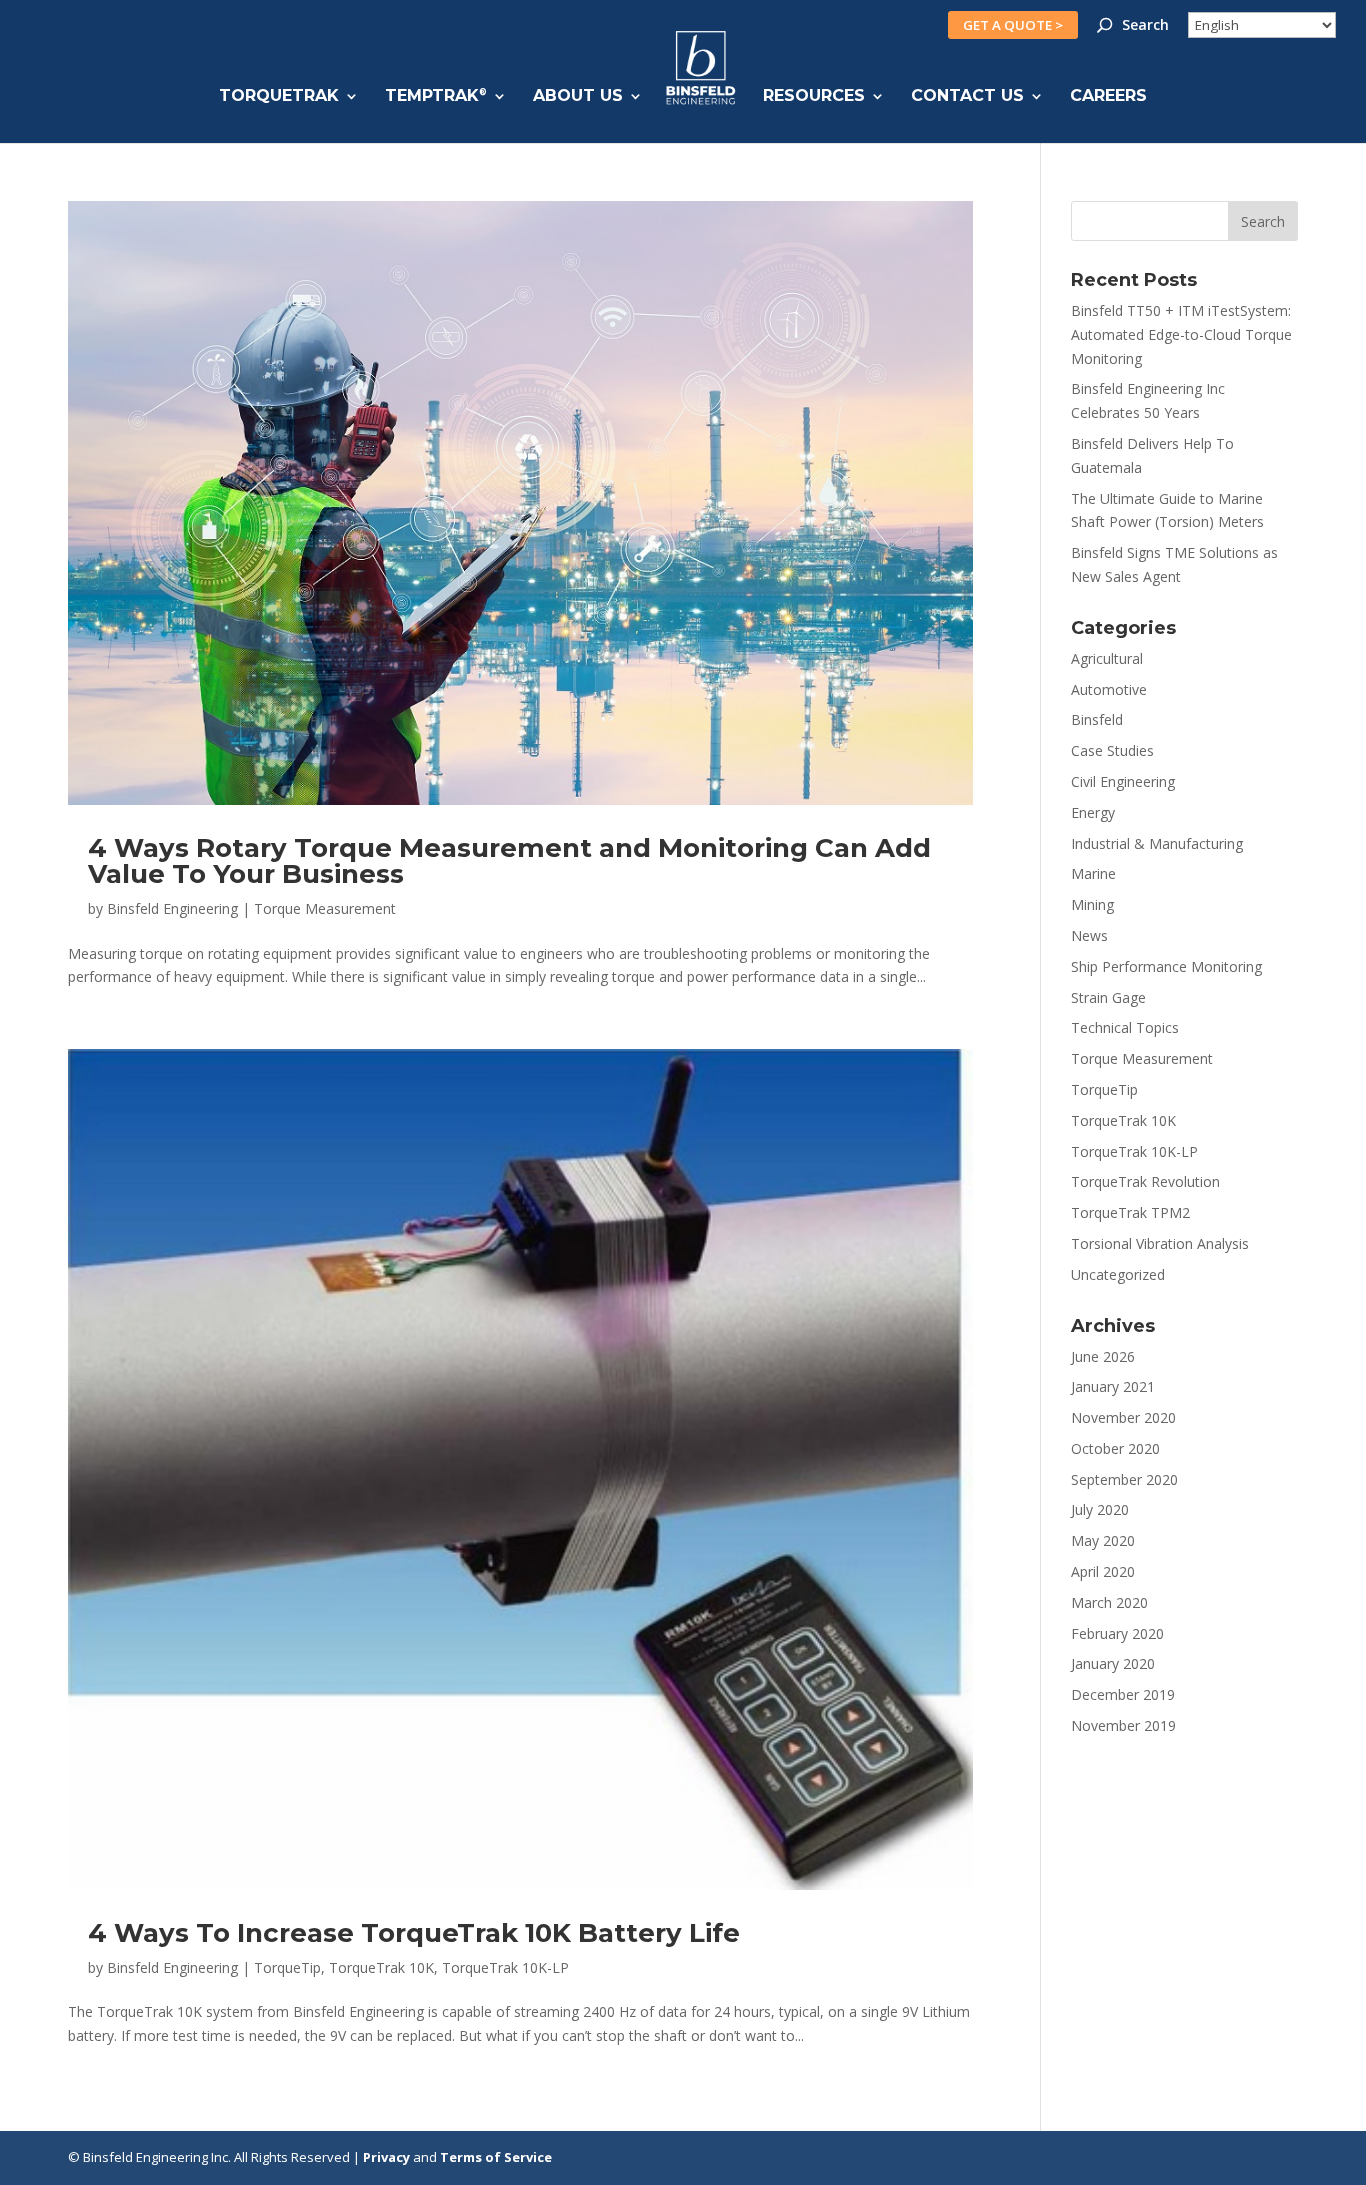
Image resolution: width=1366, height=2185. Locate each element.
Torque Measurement (325, 908)
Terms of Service (496, 2157)
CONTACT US (967, 97)
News (1089, 935)
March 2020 (1109, 1602)
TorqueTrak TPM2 (1130, 1212)
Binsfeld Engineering (172, 908)
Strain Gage (1108, 997)
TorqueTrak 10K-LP (505, 1967)
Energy (1093, 812)
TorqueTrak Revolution (1145, 1181)
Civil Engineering (1123, 781)
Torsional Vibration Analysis (1160, 1243)
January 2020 (1113, 1663)
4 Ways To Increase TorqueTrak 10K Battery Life (414, 1933)
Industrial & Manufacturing (1157, 843)
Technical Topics (1125, 1027)
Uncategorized (1118, 1274)
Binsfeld (1097, 719)
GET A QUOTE (1013, 25)
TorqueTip (287, 1967)
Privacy (386, 2157)
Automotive (1109, 689)
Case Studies (1112, 750)
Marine (1093, 873)
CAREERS (1108, 97)
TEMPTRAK (436, 97)
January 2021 (1113, 1386)
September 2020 (1124, 1479)
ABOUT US (578, 97)
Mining (1092, 904)
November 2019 (1123, 1725)
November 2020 (1123, 1417)
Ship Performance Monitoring (1166, 966)
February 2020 (1117, 1633)
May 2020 (1103, 1540)
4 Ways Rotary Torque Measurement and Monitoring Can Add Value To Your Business (509, 861)
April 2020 (1103, 1571)
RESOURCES (814, 97)
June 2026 (1103, 1356)
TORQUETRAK (279, 97)
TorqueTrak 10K (381, 1967)
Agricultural (1107, 658)
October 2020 (1115, 1448)
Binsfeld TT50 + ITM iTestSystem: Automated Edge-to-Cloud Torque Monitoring (1181, 334)
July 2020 (1100, 1509)
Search (1145, 26)
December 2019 (1123, 1694)
